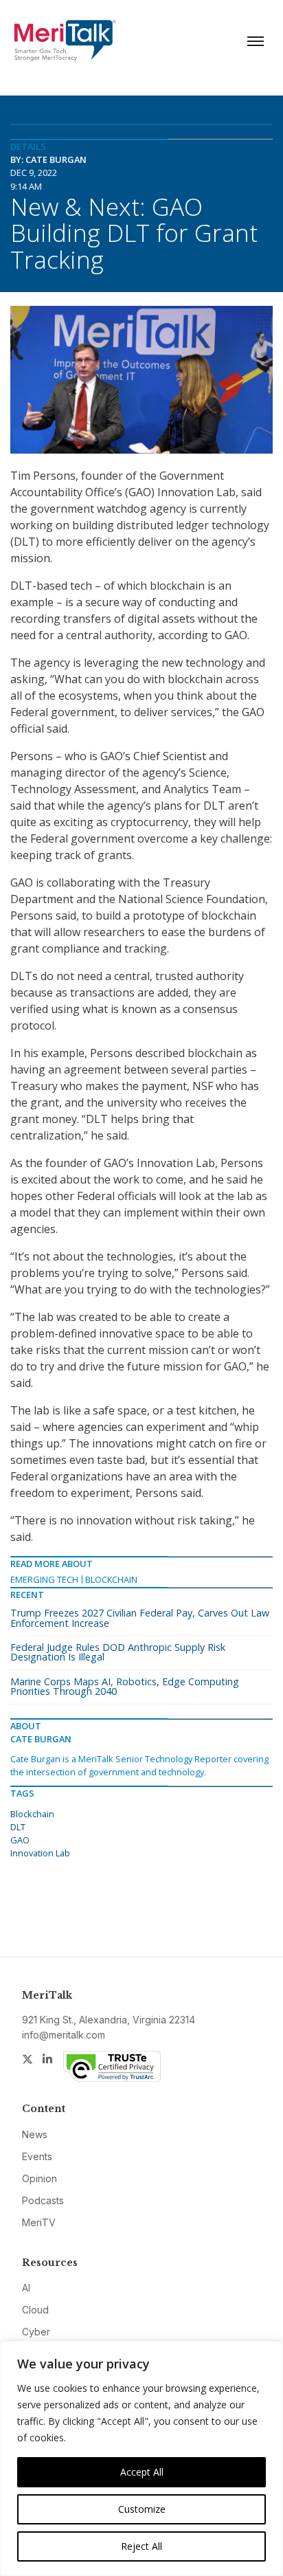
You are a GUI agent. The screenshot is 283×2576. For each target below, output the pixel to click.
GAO (20, 1840)
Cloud (35, 2310)
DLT (18, 1827)
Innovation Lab (40, 1853)
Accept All (142, 2472)
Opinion (39, 2178)
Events (37, 2156)
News (35, 2134)
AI (26, 2288)
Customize (142, 2509)
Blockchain (111, 1579)
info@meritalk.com (64, 2035)
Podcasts (43, 2200)
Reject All (141, 2546)
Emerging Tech (44, 1579)
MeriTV (39, 2222)
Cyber (36, 2332)
